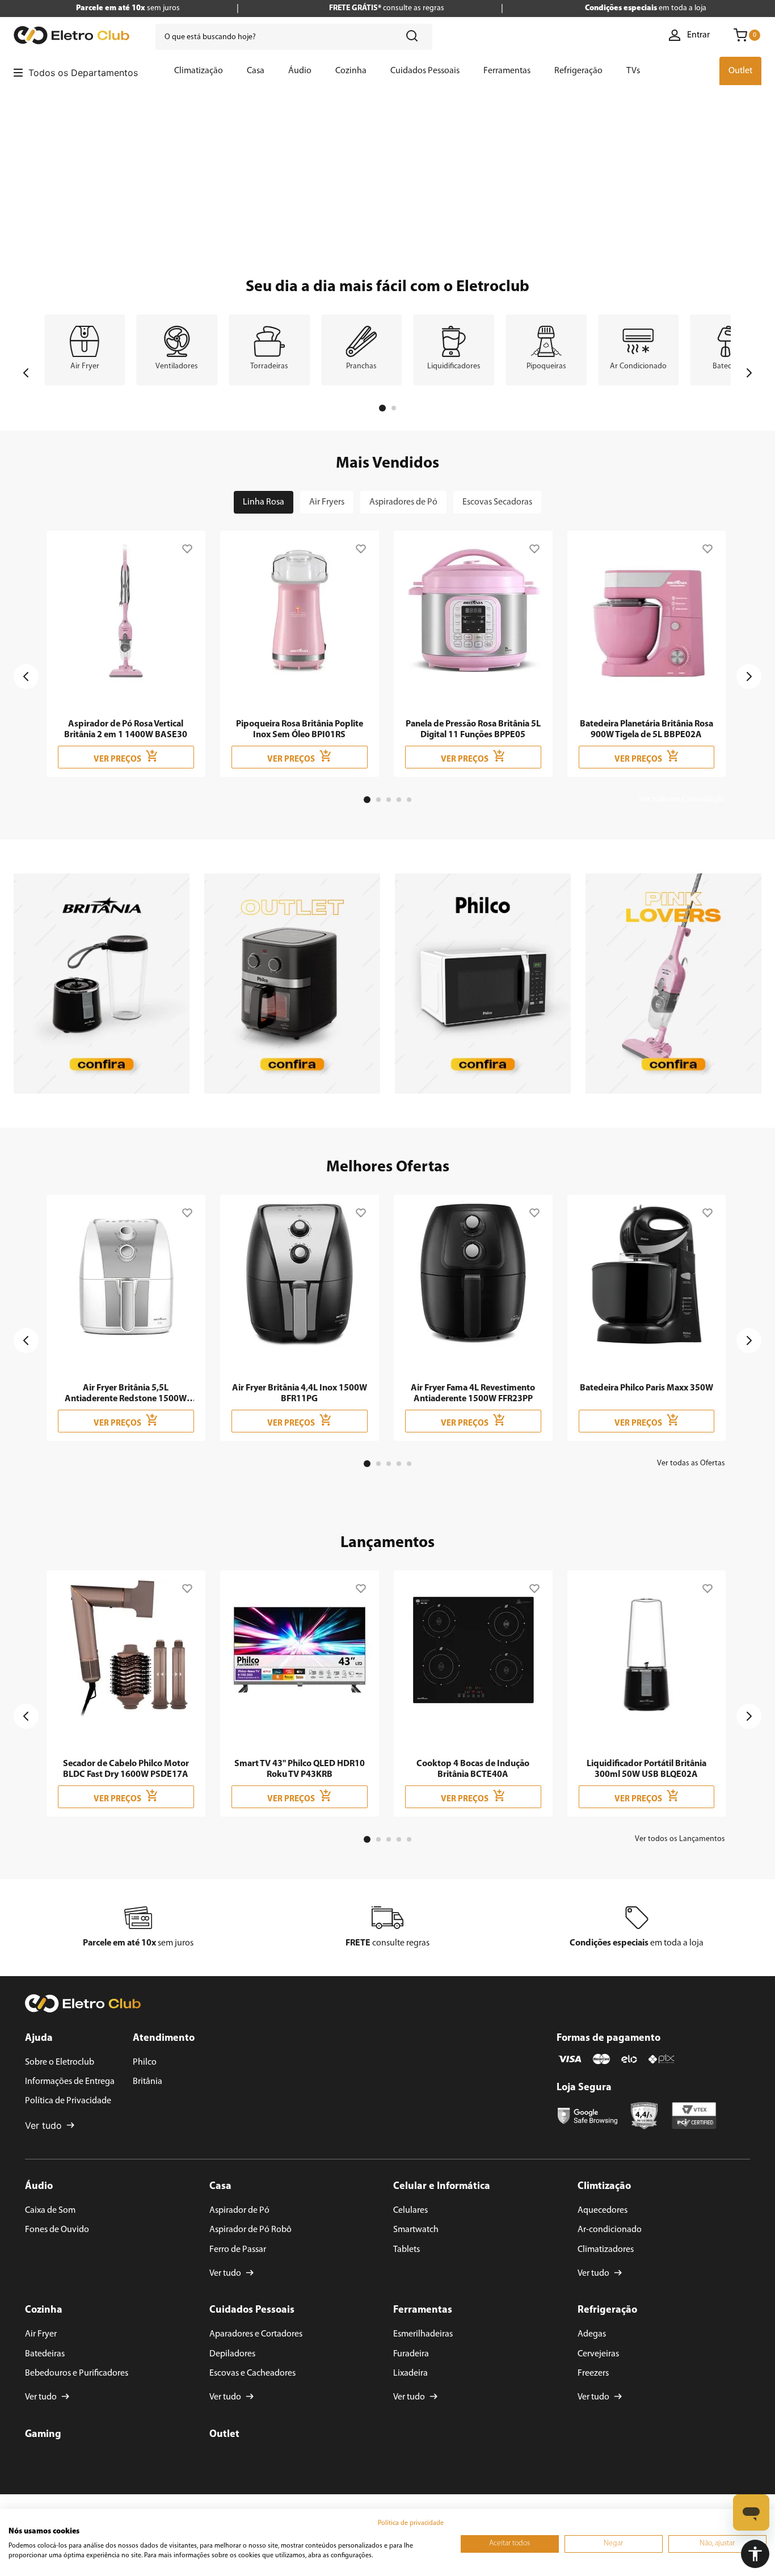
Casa (220, 2187)
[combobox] (294, 37)
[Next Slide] (749, 373)
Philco (145, 2062)
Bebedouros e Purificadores (77, 2373)
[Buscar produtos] (414, 37)
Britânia (148, 2082)
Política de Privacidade (68, 2101)
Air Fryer (41, 2334)
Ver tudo (43, 2125)
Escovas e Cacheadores (252, 2373)
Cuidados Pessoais (252, 2310)
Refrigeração (607, 2310)
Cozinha (44, 2310)
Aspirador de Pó (239, 2211)
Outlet (224, 2435)
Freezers (593, 2373)
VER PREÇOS (117, 760)
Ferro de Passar (238, 2250)
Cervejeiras (598, 2354)
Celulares (410, 2211)
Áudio (39, 2187)
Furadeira (411, 2354)
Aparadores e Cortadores (256, 2334)
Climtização (604, 2187)
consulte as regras (387, 8)
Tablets (407, 2250)
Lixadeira (410, 2373)
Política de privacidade (411, 2523)
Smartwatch (416, 2230)
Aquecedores (603, 2211)
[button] (755, 2554)
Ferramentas (423, 2310)
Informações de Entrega (70, 2082)
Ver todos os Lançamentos (680, 1839)
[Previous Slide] (26, 373)
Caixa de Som (50, 2211)
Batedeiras (45, 2354)
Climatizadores (606, 2250)
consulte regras (387, 1943)
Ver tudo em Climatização (682, 799)
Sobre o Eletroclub (60, 2062)
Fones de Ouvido (57, 2230)
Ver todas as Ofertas (691, 1463)
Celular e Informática (442, 2187)
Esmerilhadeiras (423, 2334)
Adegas (592, 2334)
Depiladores (232, 2354)
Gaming (43, 2435)
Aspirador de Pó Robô (250, 2230)
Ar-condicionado (610, 2230)
